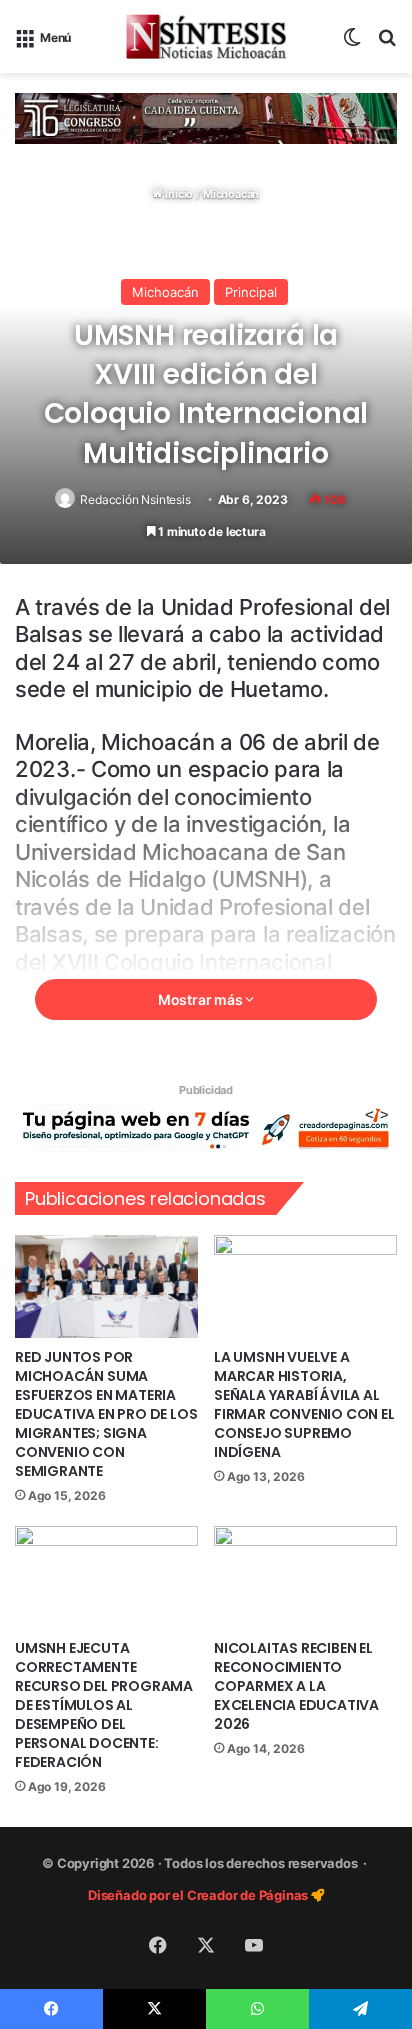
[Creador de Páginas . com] (206, 1127)
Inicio (178, 194)
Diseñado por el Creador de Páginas (199, 1895)
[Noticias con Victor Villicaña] (206, 36)
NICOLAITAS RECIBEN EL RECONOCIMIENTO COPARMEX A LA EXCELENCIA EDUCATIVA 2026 (296, 1686)
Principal (251, 292)
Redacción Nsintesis (135, 499)
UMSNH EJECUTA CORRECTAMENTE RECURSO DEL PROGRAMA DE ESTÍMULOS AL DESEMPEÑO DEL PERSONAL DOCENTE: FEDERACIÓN (104, 1705)
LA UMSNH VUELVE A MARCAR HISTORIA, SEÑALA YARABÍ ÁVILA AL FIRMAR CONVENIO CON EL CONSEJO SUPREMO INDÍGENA (304, 1404)
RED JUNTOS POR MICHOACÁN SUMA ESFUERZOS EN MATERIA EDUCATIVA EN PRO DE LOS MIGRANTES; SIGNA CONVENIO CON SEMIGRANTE (106, 1414)
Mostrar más (202, 999)
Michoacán (231, 194)
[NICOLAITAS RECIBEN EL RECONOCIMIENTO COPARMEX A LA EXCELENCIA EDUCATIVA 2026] (305, 1577)
